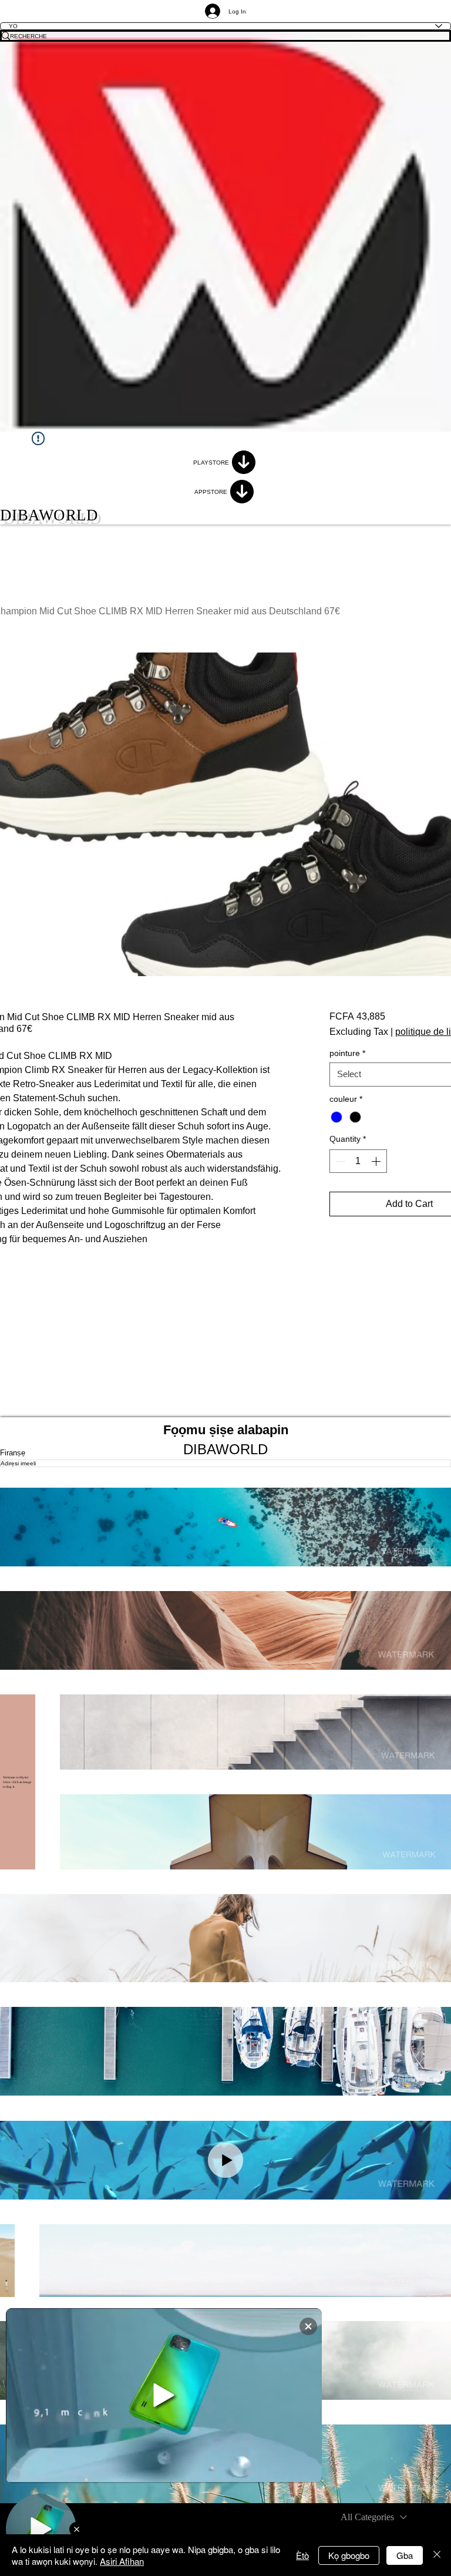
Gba (405, 2555)
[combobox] (374, 2517)
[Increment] (377, 1161)
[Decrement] (339, 1161)
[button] (225, 1527)
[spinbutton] (358, 1161)
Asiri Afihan (122, 2561)
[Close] (437, 2555)
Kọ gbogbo (349, 2555)
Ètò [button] (302, 2555)
